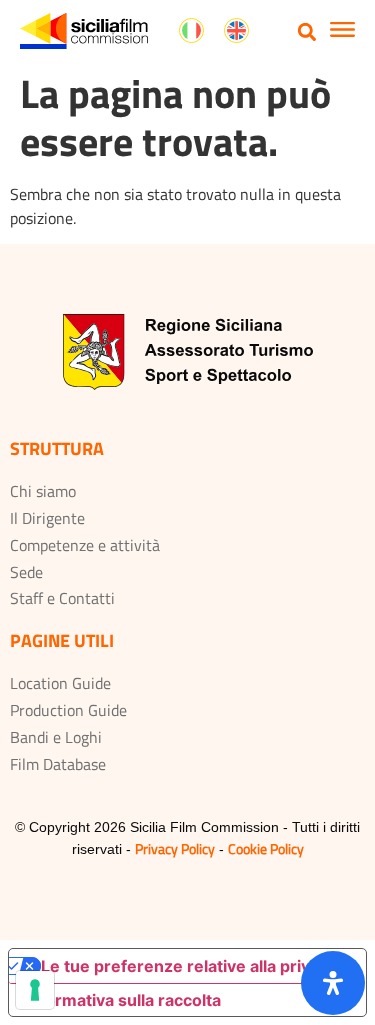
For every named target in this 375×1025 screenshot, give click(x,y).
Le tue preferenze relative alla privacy (189, 966)
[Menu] (342, 32)
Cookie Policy (266, 848)
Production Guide (68, 710)
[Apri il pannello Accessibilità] (333, 983)
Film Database (58, 764)
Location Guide (60, 683)
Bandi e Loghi (56, 737)
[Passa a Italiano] (191, 31)
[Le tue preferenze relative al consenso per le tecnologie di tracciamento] (35, 990)
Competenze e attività (85, 545)
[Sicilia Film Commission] (84, 31)
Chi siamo (43, 491)
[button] (307, 31)
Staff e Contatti (62, 598)
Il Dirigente (47, 518)
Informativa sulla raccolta (123, 1000)
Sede (26, 572)
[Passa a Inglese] (236, 31)
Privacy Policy (175, 848)
